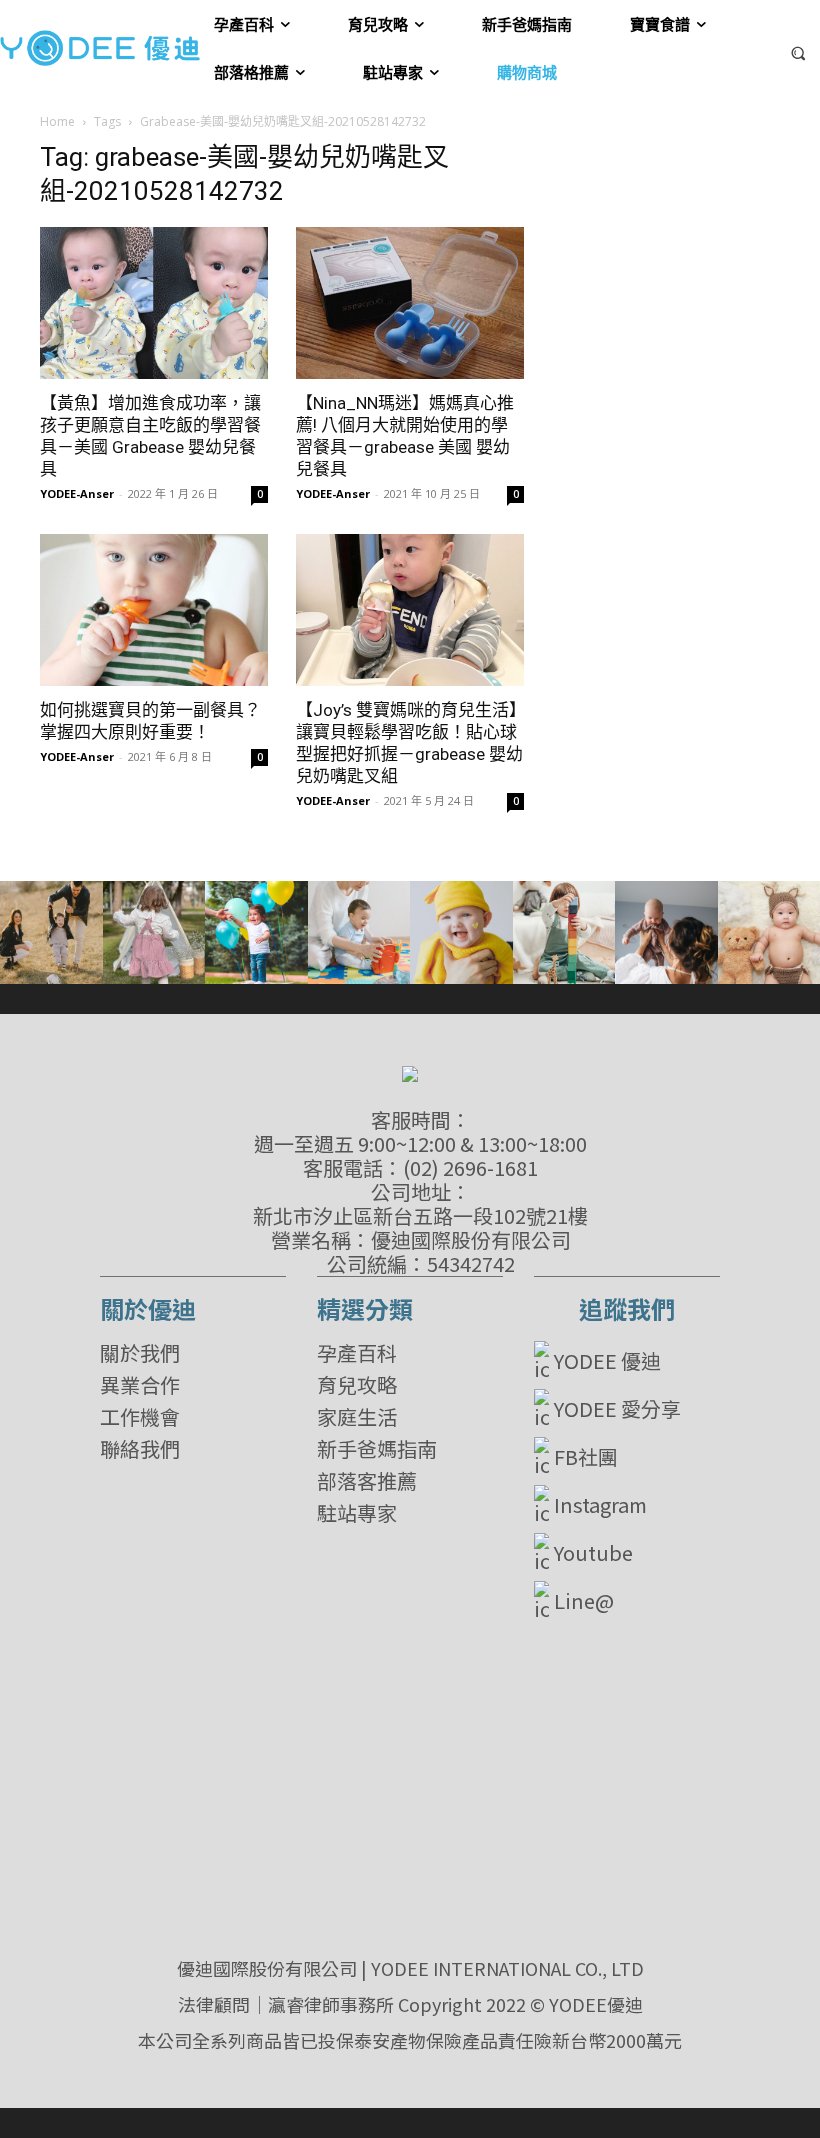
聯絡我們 (140, 1449)
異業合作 (140, 1385)
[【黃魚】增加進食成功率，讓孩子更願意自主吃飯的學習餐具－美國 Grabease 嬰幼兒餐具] (154, 303)
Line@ (584, 1600)
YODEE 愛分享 (617, 1408)
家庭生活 (357, 1417)
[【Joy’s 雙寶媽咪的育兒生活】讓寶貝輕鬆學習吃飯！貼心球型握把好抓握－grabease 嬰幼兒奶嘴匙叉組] (410, 610)
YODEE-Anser (77, 493)
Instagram (600, 1504)
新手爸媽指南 (377, 1449)
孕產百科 (357, 1353)
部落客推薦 (367, 1481)
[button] (798, 52)
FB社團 (586, 1456)
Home (57, 121)
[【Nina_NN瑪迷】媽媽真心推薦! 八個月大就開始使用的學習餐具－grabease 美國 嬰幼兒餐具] (410, 303)
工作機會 (140, 1417)
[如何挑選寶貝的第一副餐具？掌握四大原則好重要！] (154, 610)
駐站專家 (357, 1513)
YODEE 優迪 (607, 1360)
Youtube (593, 1552)
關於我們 (140, 1353)
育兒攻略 (357, 1385)
